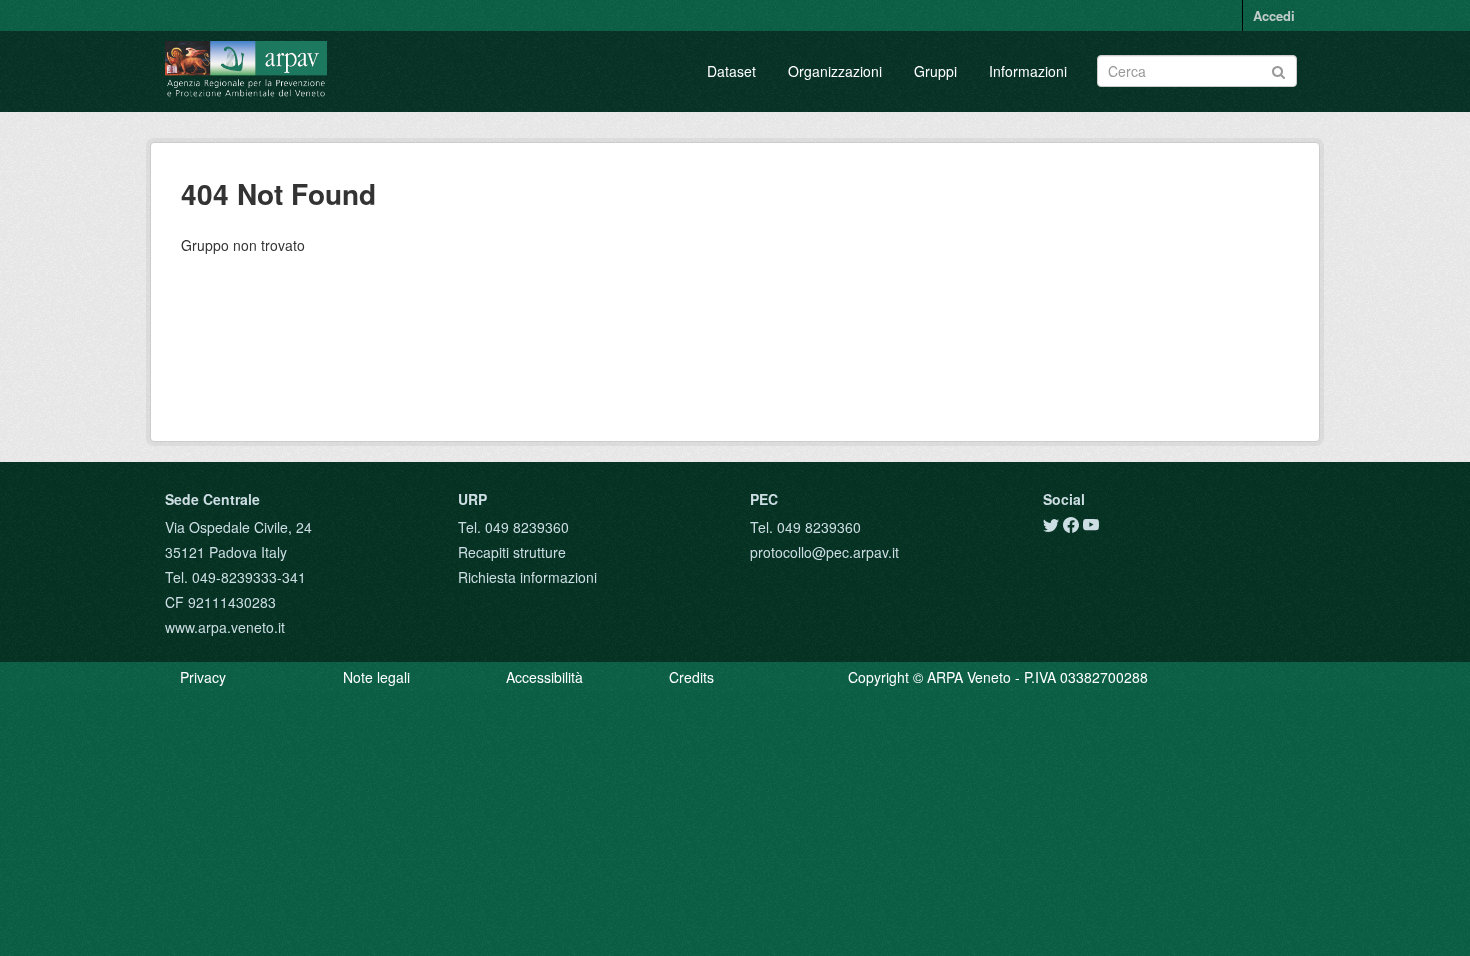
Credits (691, 677)
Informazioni (1028, 71)
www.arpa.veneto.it (225, 627)
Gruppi (935, 71)
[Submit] (1278, 69)
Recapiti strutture (512, 552)
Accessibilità (544, 677)
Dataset (731, 71)
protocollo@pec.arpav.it (824, 552)
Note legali (376, 677)
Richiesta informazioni (527, 577)
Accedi (1274, 15)
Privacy (203, 677)
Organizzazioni (835, 71)
